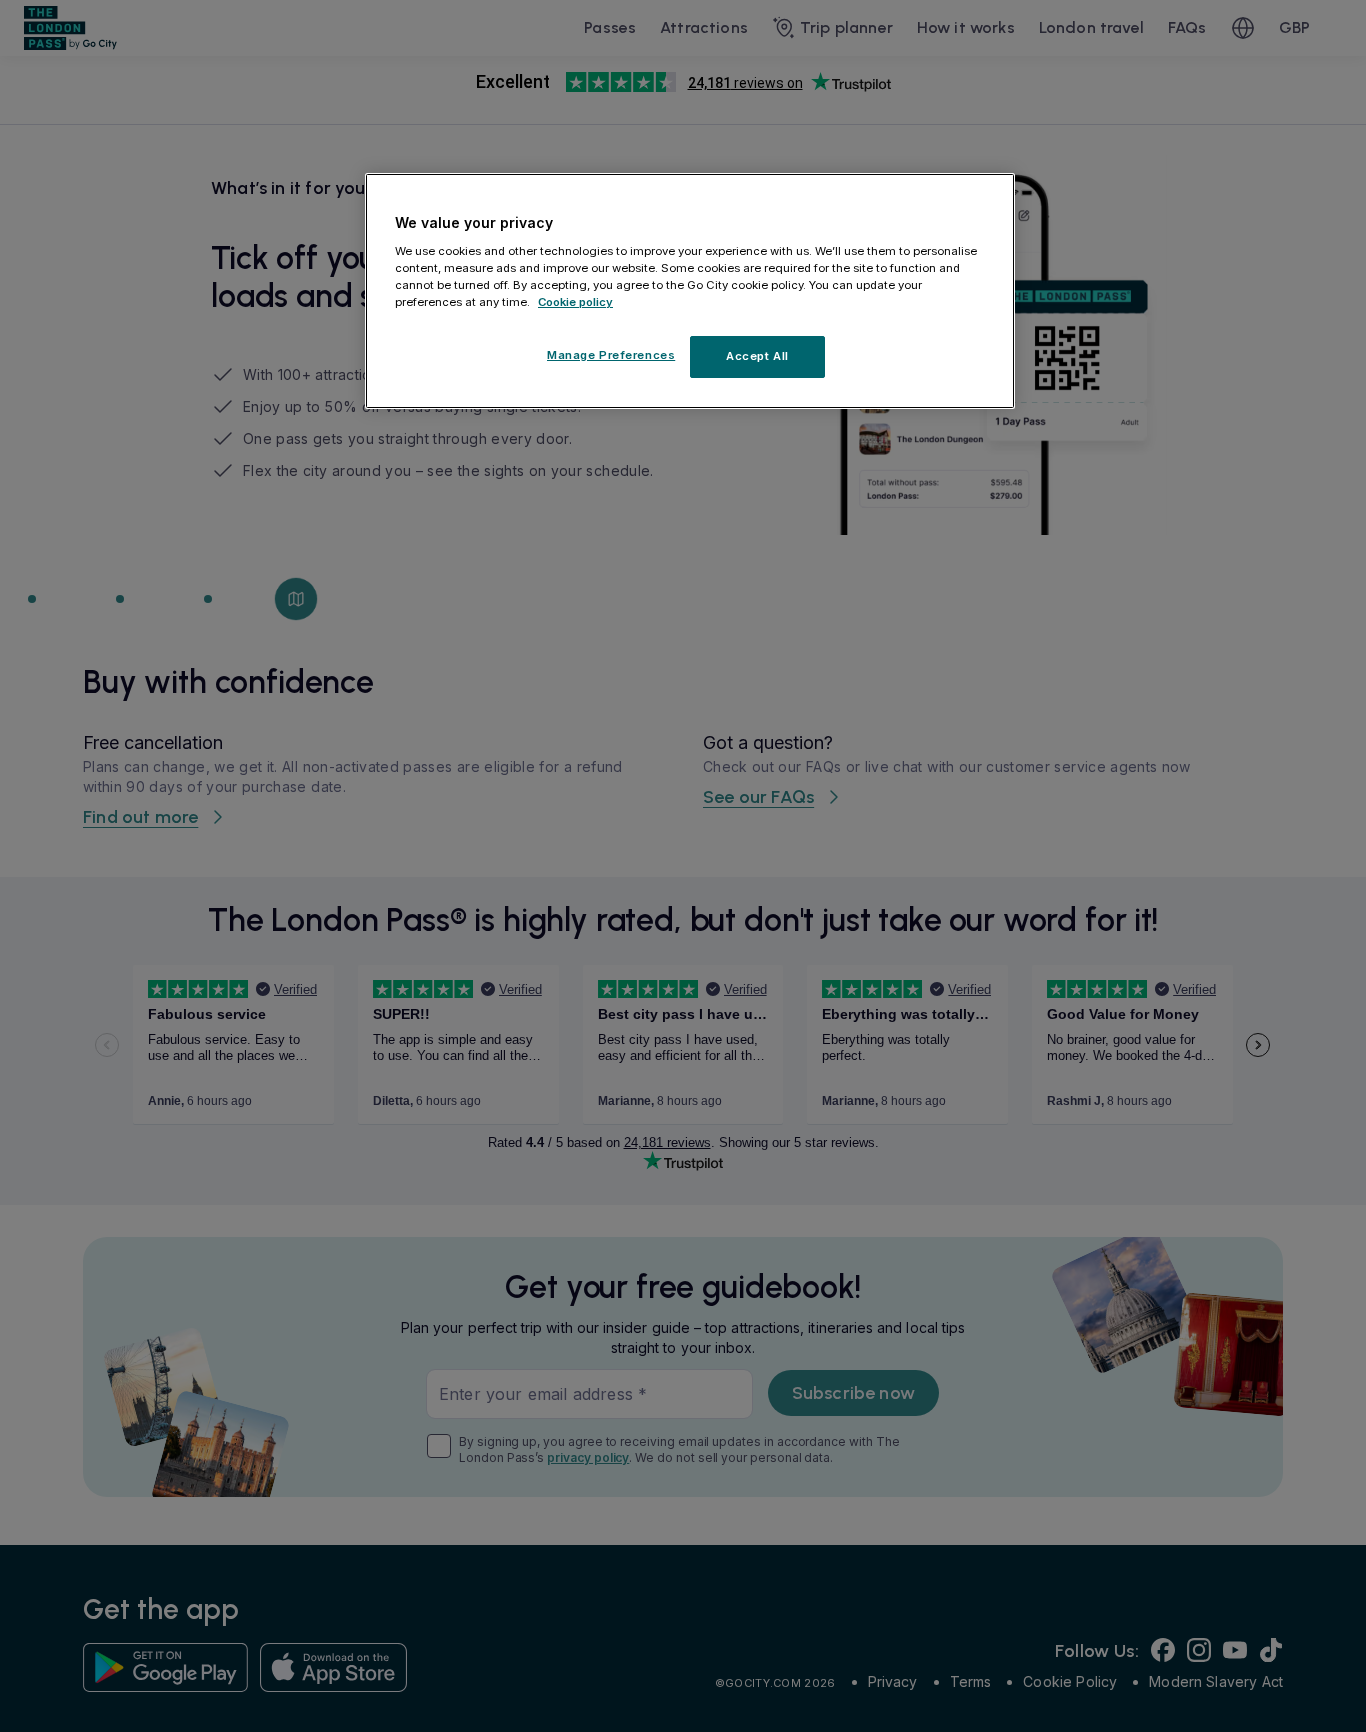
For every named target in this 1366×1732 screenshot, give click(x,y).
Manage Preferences (611, 355)
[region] (690, 291)
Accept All (757, 356)
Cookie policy (575, 302)
